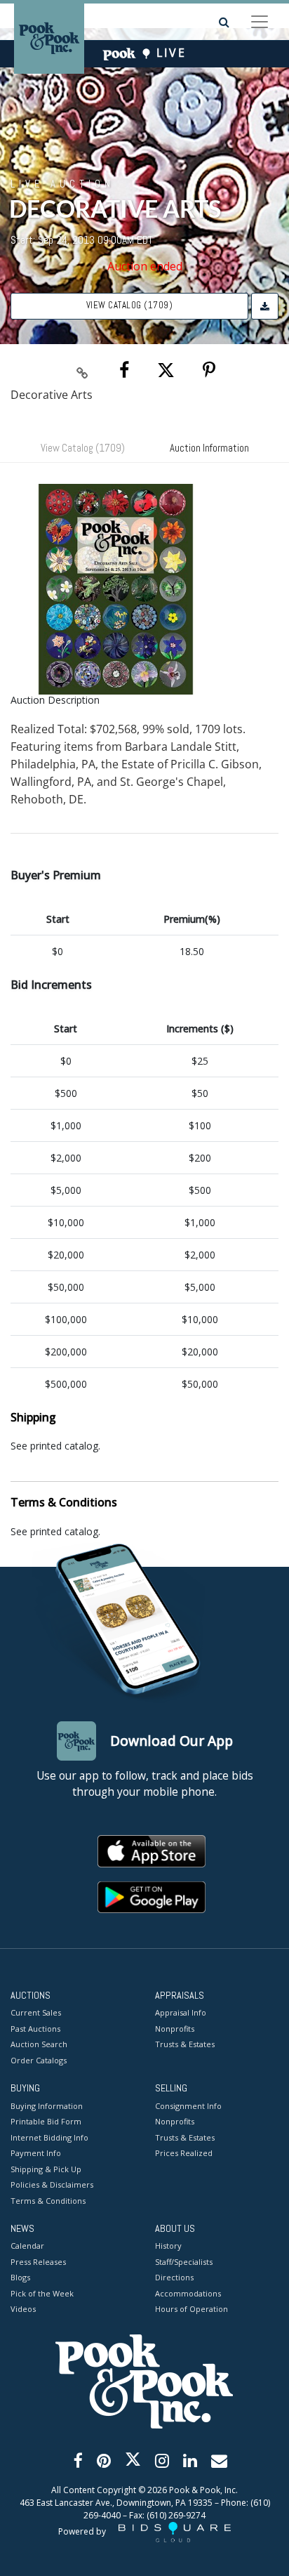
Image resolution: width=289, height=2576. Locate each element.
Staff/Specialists (184, 2262)
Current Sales (36, 2012)
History (168, 2246)
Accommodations (188, 2293)
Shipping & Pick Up (46, 2169)
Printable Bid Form (46, 2121)
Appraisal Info (181, 2012)
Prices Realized (184, 2153)
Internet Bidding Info (49, 2137)
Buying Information (47, 2106)
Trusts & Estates (185, 2044)
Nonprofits (175, 2029)
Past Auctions (35, 2029)
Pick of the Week (42, 2293)
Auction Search (39, 2044)
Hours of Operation (191, 2309)
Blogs (20, 2277)
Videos (23, 2309)
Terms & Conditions (48, 2201)
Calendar (27, 2246)
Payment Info (36, 2153)
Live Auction (62, 183)
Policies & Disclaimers (52, 2184)
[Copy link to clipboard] (83, 371)
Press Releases (38, 2262)
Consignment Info (188, 2106)
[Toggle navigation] (260, 22)
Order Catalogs (39, 2060)
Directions (174, 2277)
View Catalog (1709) (130, 305)
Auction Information (209, 448)
